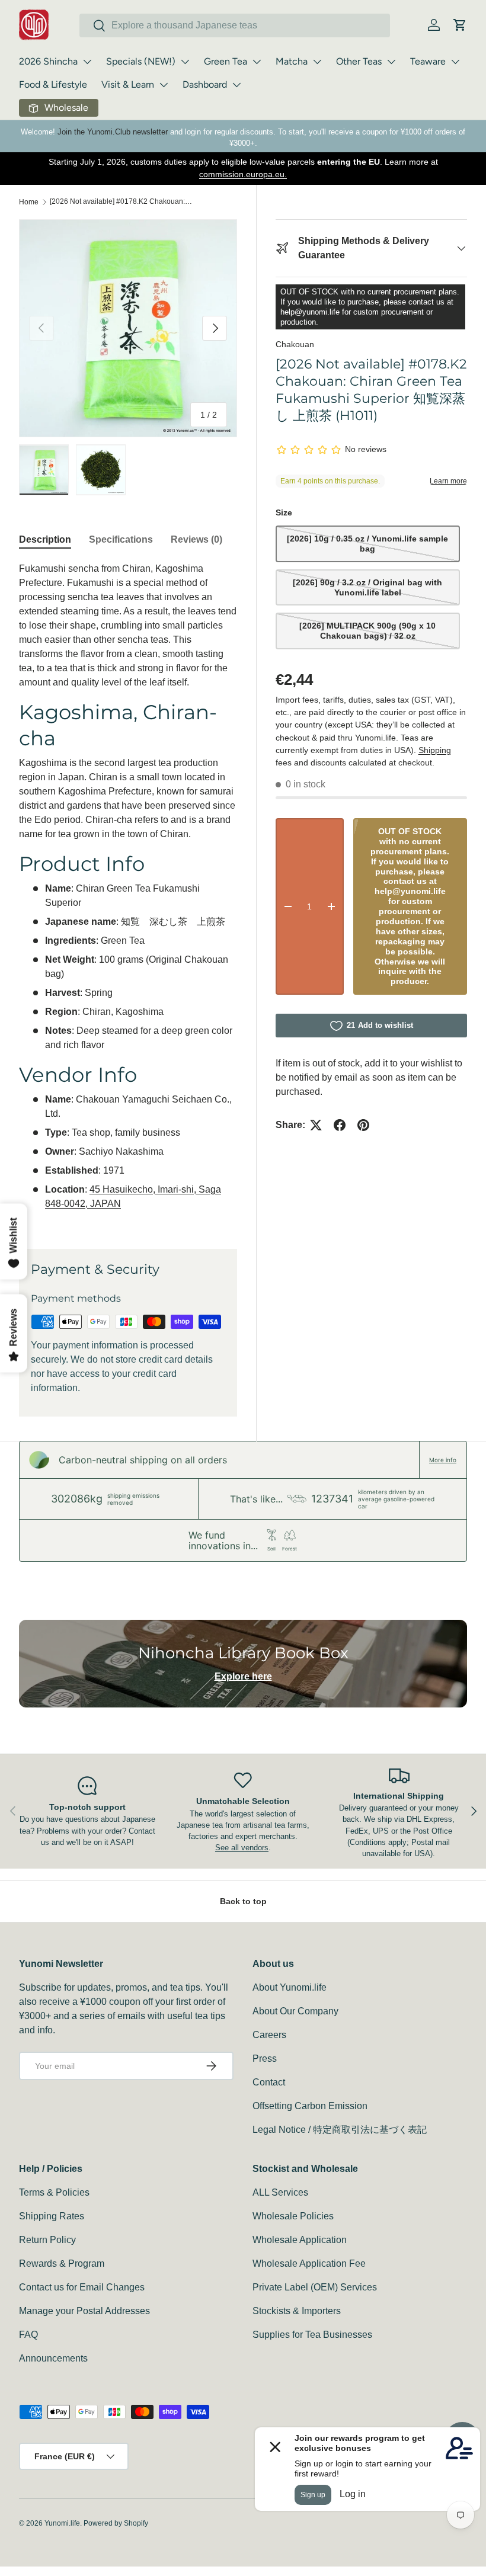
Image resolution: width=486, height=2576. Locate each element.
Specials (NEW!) (141, 61)
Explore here (243, 1676)
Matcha (292, 61)
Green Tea (226, 61)
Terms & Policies (54, 2192)
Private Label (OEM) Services (315, 2287)
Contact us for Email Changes (82, 2287)
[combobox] (235, 25)
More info (443, 1460)
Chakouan (295, 344)
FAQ (28, 2335)
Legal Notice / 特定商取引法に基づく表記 (340, 2130)
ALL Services (280, 2192)
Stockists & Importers (297, 2311)
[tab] (45, 540)
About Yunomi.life (290, 1987)
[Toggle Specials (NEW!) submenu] (185, 62)
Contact (269, 2082)
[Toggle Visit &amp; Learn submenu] (164, 85)
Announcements (53, 2358)
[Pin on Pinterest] (363, 1125)
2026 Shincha (48, 61)
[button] (460, 25)
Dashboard (205, 84)
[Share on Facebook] (340, 1125)
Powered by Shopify (116, 2523)
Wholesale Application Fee (309, 2263)
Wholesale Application (300, 2240)
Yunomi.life (62, 2523)
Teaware (428, 61)
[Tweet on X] (316, 1125)
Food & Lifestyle (53, 84)
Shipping (435, 750)
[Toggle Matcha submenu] (317, 62)
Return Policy (47, 2240)
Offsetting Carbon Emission (310, 2106)
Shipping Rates (52, 2216)
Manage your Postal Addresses (84, 2311)
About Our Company (295, 2011)
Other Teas (359, 61)
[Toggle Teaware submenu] (455, 62)
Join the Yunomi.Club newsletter (113, 132)
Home (29, 202)
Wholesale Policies (293, 2216)
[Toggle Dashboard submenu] (236, 85)
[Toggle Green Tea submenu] (257, 62)
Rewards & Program (62, 2263)
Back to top (243, 1901)
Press (265, 2058)
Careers (269, 2035)
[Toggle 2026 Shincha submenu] (87, 62)
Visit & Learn (128, 84)
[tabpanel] (128, 891)
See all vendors (242, 1848)
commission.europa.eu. (243, 174)
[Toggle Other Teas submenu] (391, 62)
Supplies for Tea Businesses (312, 2335)
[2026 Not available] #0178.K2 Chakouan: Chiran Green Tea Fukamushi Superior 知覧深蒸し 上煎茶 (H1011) (121, 201)
